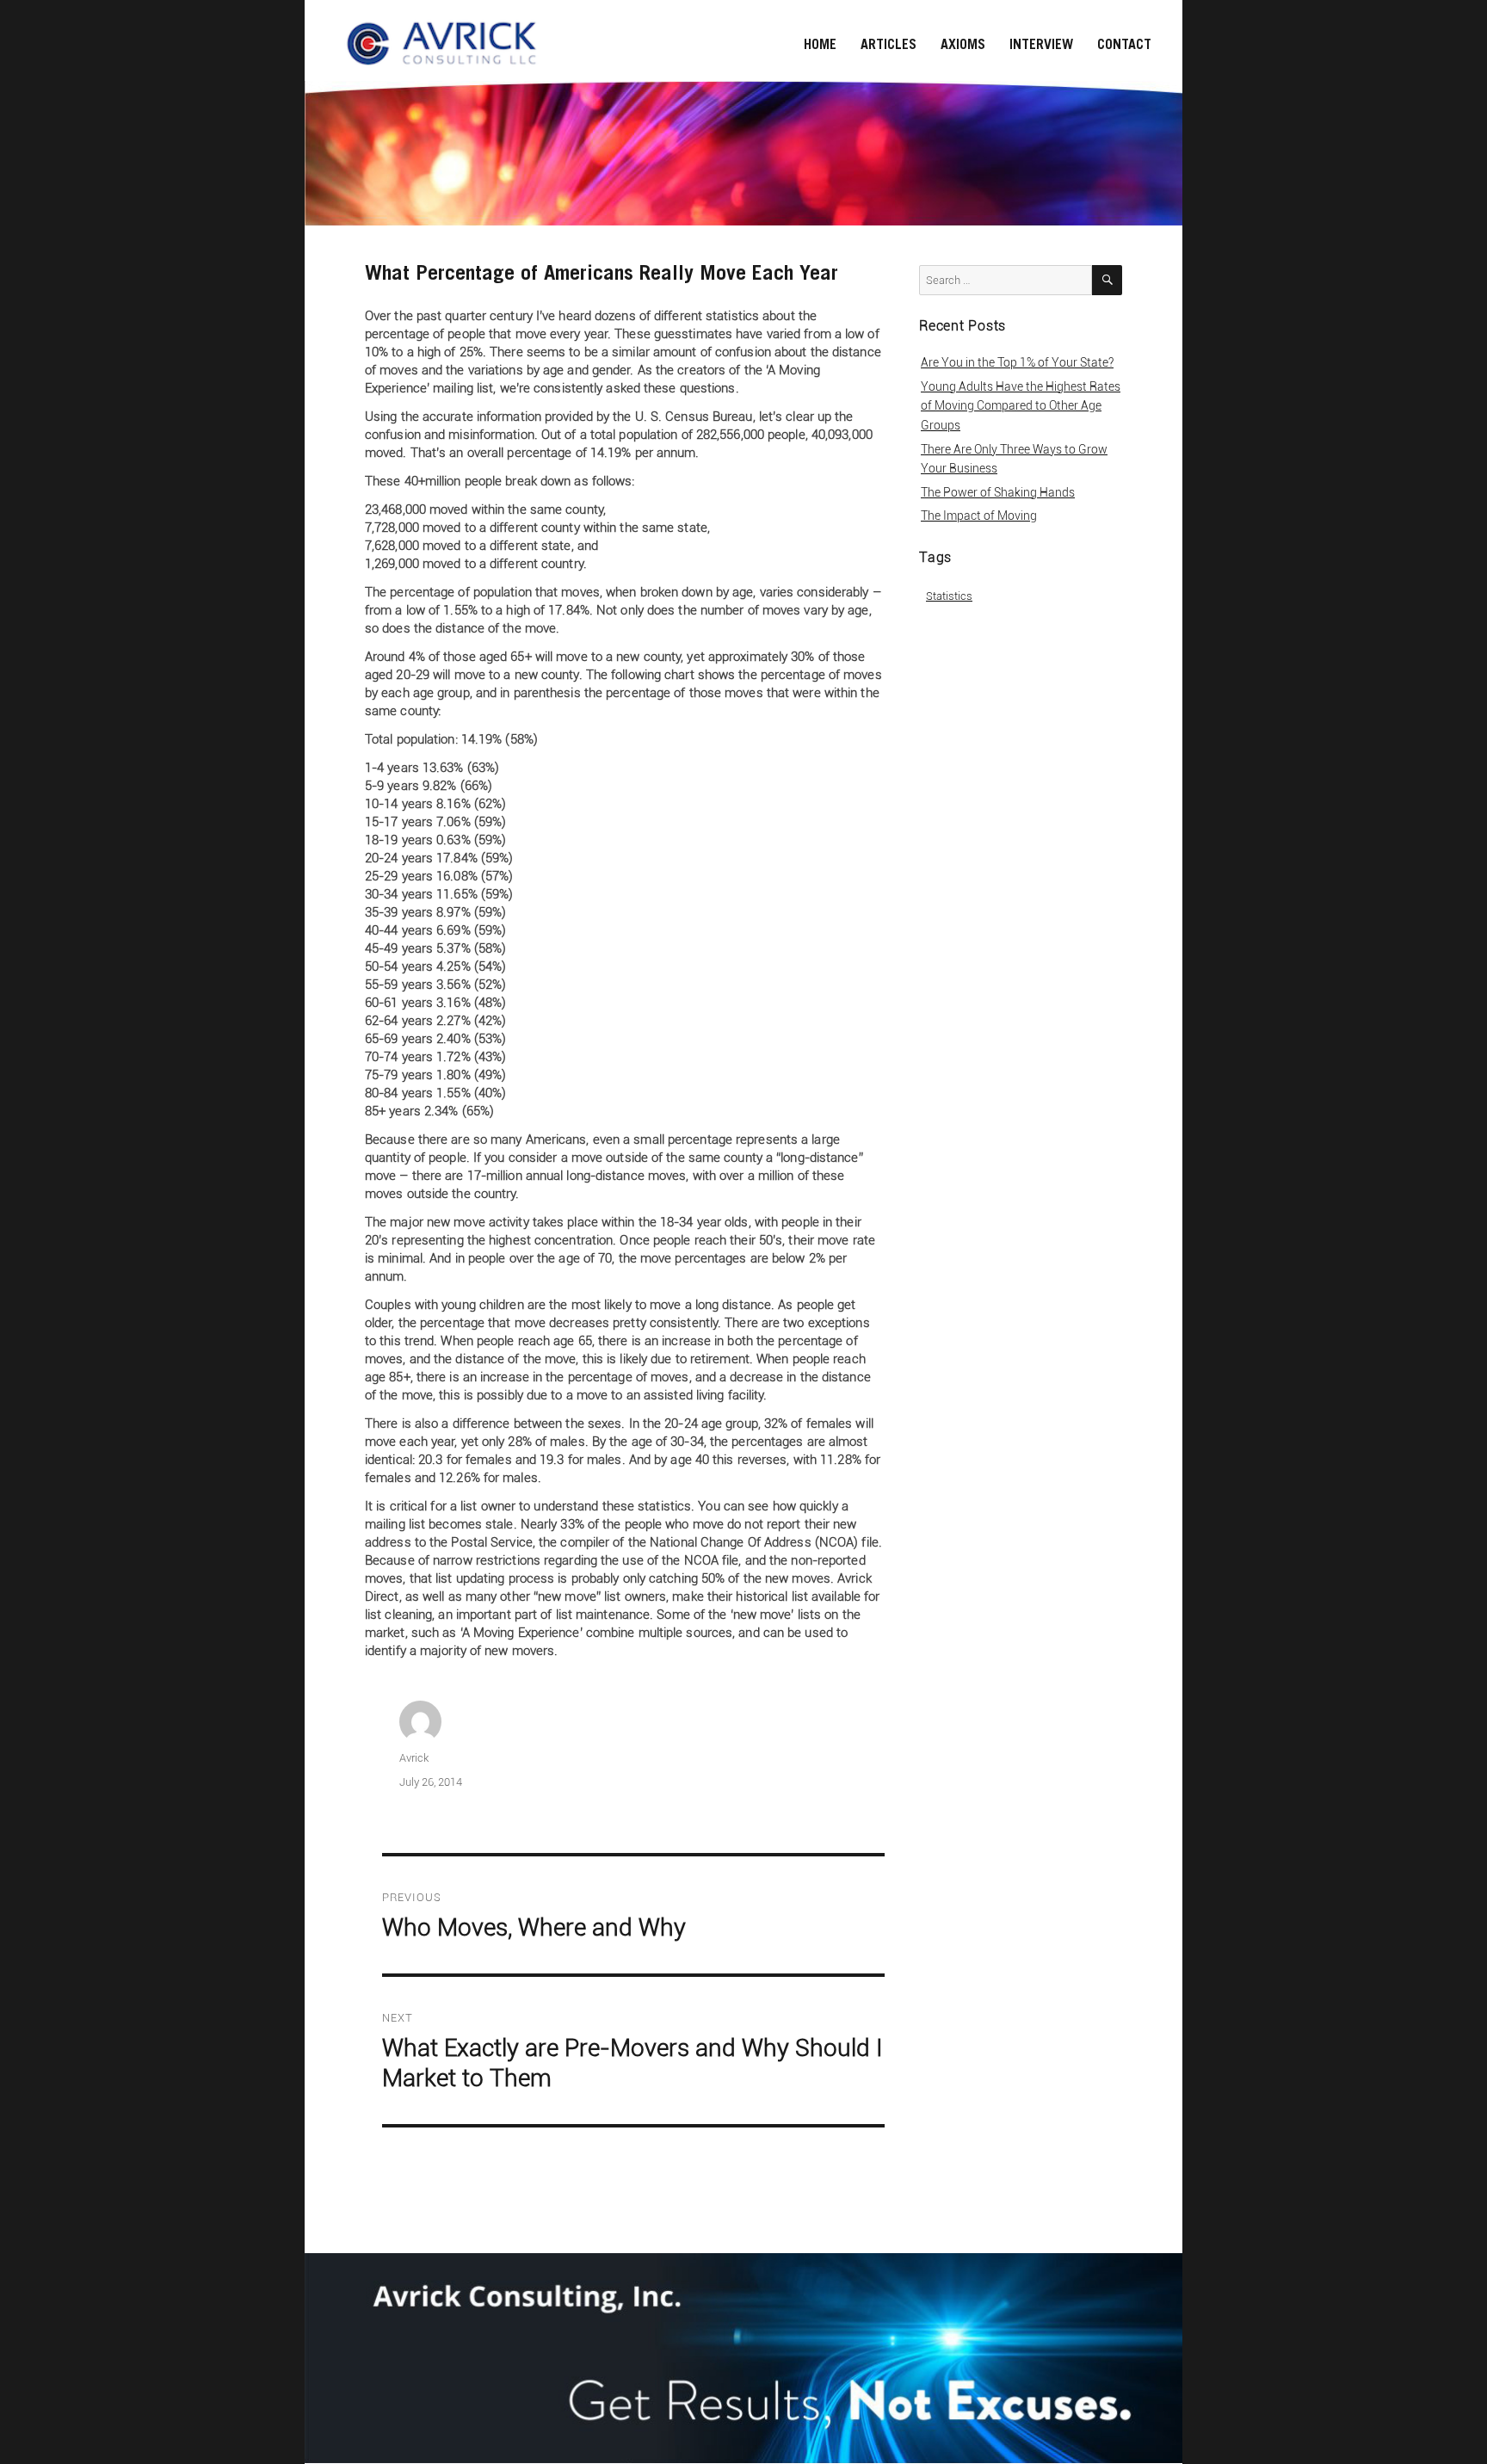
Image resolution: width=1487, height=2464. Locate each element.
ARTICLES (888, 44)
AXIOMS (963, 44)
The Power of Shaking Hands (998, 492)
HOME (820, 44)
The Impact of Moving (979, 516)
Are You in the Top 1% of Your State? (1017, 362)
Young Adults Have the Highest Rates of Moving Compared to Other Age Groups (1021, 406)
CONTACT (1124, 44)
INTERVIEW (1041, 44)
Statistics (949, 596)
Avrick (414, 1758)
